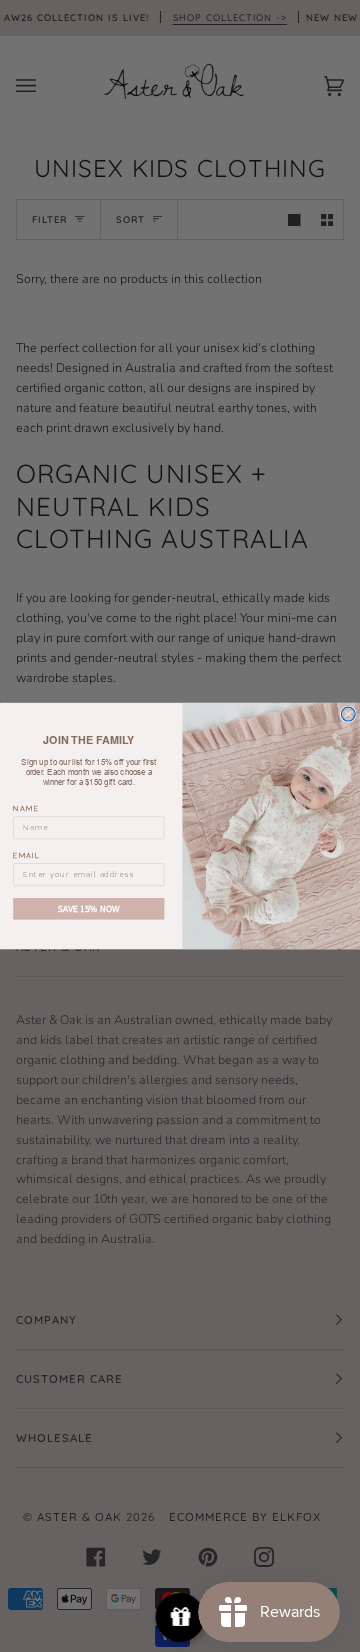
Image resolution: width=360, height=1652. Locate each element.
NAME (26, 808)
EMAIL (27, 855)
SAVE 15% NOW (88, 908)
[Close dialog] (348, 714)
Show (180, 1617)
